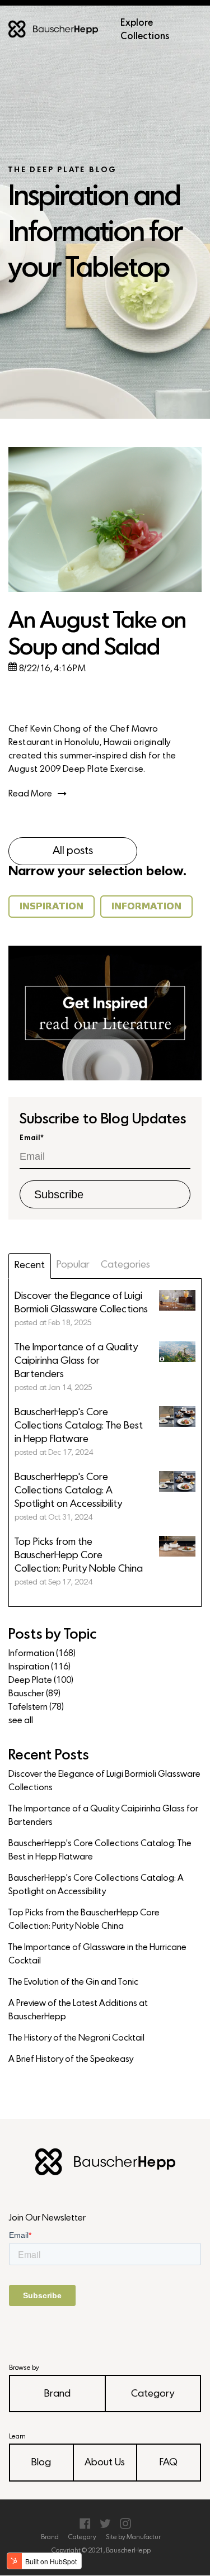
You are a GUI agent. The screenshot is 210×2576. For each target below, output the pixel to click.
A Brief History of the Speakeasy (71, 2060)
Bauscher (34, 1694)
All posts (73, 851)
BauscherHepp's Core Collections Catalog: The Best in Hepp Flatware (100, 1851)
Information (42, 1654)
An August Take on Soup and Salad (97, 635)
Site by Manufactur (133, 2537)
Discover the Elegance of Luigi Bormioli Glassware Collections (104, 1781)
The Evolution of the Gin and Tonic (73, 1982)
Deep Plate (41, 1681)
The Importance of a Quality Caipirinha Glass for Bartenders (103, 1816)
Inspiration (39, 1667)
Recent (30, 1266)
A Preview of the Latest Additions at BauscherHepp (78, 2010)
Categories (125, 1265)
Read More (30, 794)
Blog (41, 2463)
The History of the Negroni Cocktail (76, 2038)
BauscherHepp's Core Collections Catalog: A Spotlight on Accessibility (96, 1885)
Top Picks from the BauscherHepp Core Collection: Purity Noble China (84, 1920)
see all (21, 1721)
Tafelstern (36, 1707)
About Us (105, 2463)
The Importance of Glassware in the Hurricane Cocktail (97, 1954)
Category (153, 2394)
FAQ (169, 2463)
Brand (57, 2394)
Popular (73, 1265)
